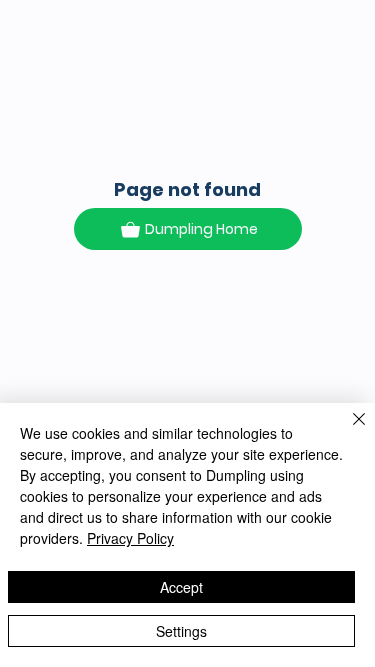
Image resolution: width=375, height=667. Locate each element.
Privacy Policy (130, 538)
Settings (181, 631)
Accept (181, 587)
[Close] (347, 431)
